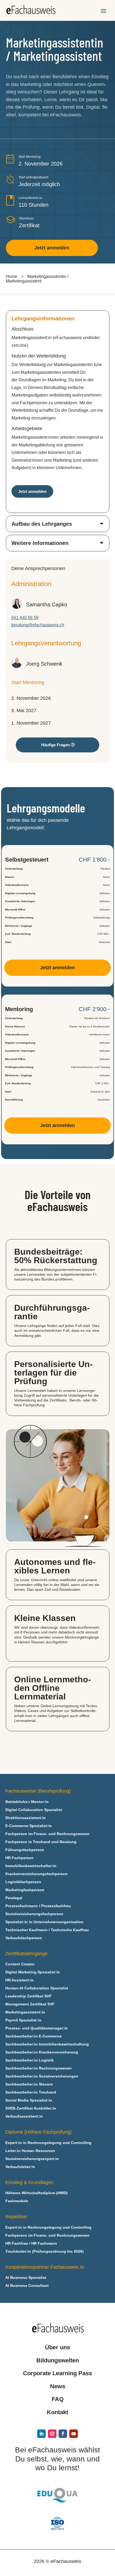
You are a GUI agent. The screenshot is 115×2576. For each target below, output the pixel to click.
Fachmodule (17, 2201)
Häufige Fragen (55, 745)
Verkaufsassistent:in (24, 2116)
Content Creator (20, 1964)
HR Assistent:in (20, 1980)
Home (12, 276)
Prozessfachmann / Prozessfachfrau (38, 1906)
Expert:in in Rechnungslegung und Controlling (48, 2143)
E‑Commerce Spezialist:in (29, 1826)
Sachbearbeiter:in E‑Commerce (34, 2036)
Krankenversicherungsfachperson (37, 1874)
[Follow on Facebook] (63, 2434)
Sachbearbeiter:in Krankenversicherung (42, 2052)
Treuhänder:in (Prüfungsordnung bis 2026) (45, 2251)
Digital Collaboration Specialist (34, 1810)
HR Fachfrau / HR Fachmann (31, 2243)
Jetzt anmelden (52, 248)
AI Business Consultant (27, 2286)
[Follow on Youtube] (74, 2434)
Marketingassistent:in (25, 2012)
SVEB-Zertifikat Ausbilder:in (31, 2108)
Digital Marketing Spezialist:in (33, 1972)
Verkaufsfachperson (24, 1938)
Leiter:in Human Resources (30, 2151)
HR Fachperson (20, 1858)
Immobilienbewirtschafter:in (31, 1866)
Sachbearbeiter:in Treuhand (31, 2092)
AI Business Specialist (26, 2278)
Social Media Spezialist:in (29, 2100)
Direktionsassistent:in (26, 1818)
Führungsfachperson (25, 1850)
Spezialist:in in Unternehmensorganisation (44, 1922)
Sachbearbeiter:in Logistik (30, 2060)
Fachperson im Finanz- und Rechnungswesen (47, 1834)
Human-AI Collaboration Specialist (37, 1988)
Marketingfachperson (25, 1890)
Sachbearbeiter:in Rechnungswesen (39, 2068)
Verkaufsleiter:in (20, 2167)
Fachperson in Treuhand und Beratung (41, 1842)
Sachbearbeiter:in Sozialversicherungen (42, 2076)
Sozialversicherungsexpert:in (32, 2159)
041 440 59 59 (25, 618)
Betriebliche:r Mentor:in (27, 1802)
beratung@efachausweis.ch (38, 625)
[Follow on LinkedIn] (41, 2434)
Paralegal (14, 1898)
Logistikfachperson (23, 1882)
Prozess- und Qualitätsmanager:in (37, 2028)
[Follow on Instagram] (52, 2434)
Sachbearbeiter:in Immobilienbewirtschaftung (47, 2044)
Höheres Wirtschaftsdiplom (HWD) (37, 2193)
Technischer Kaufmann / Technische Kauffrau (47, 1930)
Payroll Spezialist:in (23, 2020)
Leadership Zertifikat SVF (28, 1996)
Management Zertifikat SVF (30, 2004)
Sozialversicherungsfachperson (34, 1914)
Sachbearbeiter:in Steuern (29, 2084)
